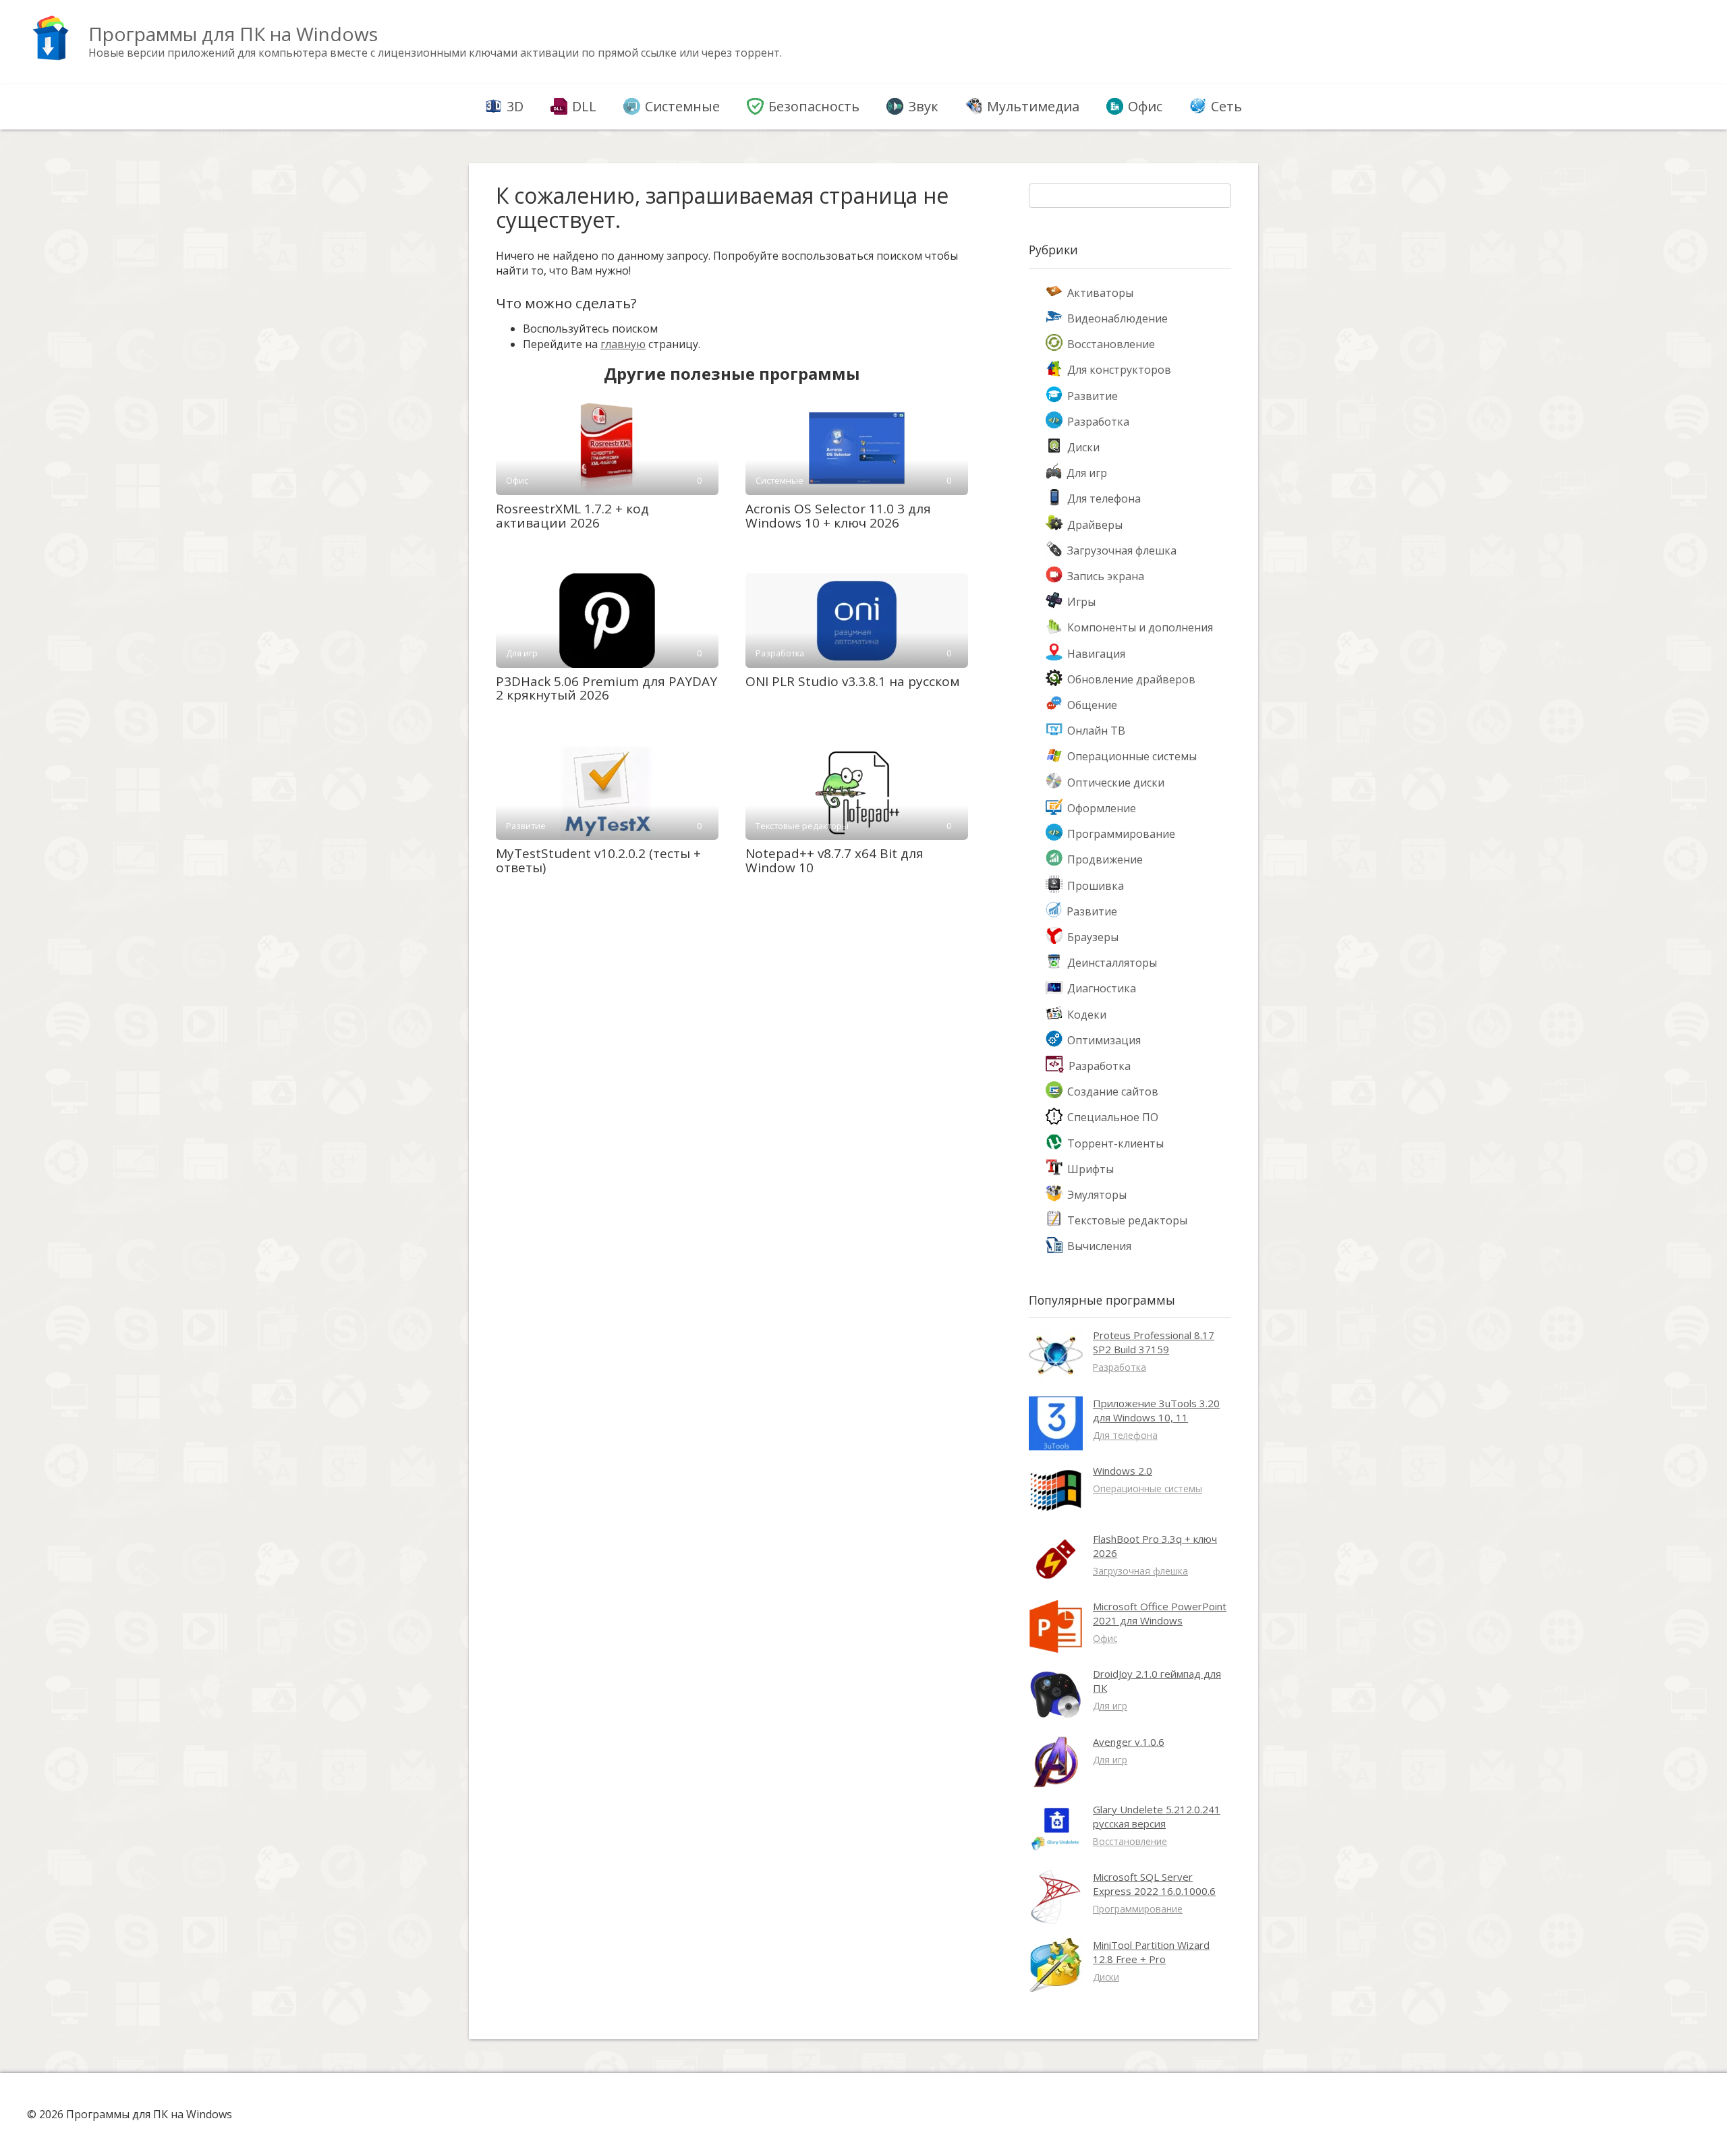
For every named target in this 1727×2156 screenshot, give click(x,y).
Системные (682, 106)
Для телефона (1104, 499)
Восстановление (1111, 344)
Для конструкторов (1119, 370)
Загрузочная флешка (1122, 550)
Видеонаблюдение (1117, 318)
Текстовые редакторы (1127, 1220)
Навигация (1096, 654)
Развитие (1093, 396)
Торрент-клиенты (1115, 1143)
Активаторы (1100, 293)
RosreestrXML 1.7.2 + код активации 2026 (572, 516)
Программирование (1121, 834)
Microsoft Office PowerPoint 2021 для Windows (1160, 1613)
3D (515, 106)
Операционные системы (1132, 756)
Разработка (1098, 422)
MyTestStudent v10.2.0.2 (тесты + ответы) (598, 860)
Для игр (1087, 473)
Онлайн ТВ (1096, 731)
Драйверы (1095, 525)
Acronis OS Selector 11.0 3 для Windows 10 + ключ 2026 (838, 516)
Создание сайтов (1113, 1091)
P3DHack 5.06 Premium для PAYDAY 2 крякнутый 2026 (606, 688)
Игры (1081, 602)
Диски (1083, 447)
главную (623, 344)
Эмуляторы (1097, 1195)
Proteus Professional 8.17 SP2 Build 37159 (1154, 1342)
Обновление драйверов (1131, 679)
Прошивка (1096, 886)
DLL (584, 106)
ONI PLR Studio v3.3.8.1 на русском (853, 681)
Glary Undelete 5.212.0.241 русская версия (1157, 1816)
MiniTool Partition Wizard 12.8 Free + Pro (1151, 1952)
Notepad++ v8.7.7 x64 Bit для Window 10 (834, 860)
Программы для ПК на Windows (233, 34)
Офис (1145, 106)
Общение (1092, 705)
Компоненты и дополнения (1140, 627)
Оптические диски (1116, 783)
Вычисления (1099, 1246)
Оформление (1102, 808)
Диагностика (1102, 988)
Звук (923, 106)
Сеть (1226, 106)
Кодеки (1087, 1015)
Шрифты (1091, 1169)
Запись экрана (1106, 576)
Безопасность (814, 106)
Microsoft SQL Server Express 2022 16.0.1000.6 (1154, 1884)
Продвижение (1105, 859)
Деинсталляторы (1112, 963)
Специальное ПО (1113, 1117)
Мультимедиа (1033, 106)
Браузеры (1093, 937)
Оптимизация (1104, 1040)
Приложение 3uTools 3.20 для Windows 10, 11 (1156, 1410)
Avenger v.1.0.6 (1129, 1742)
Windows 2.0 (1123, 1471)
